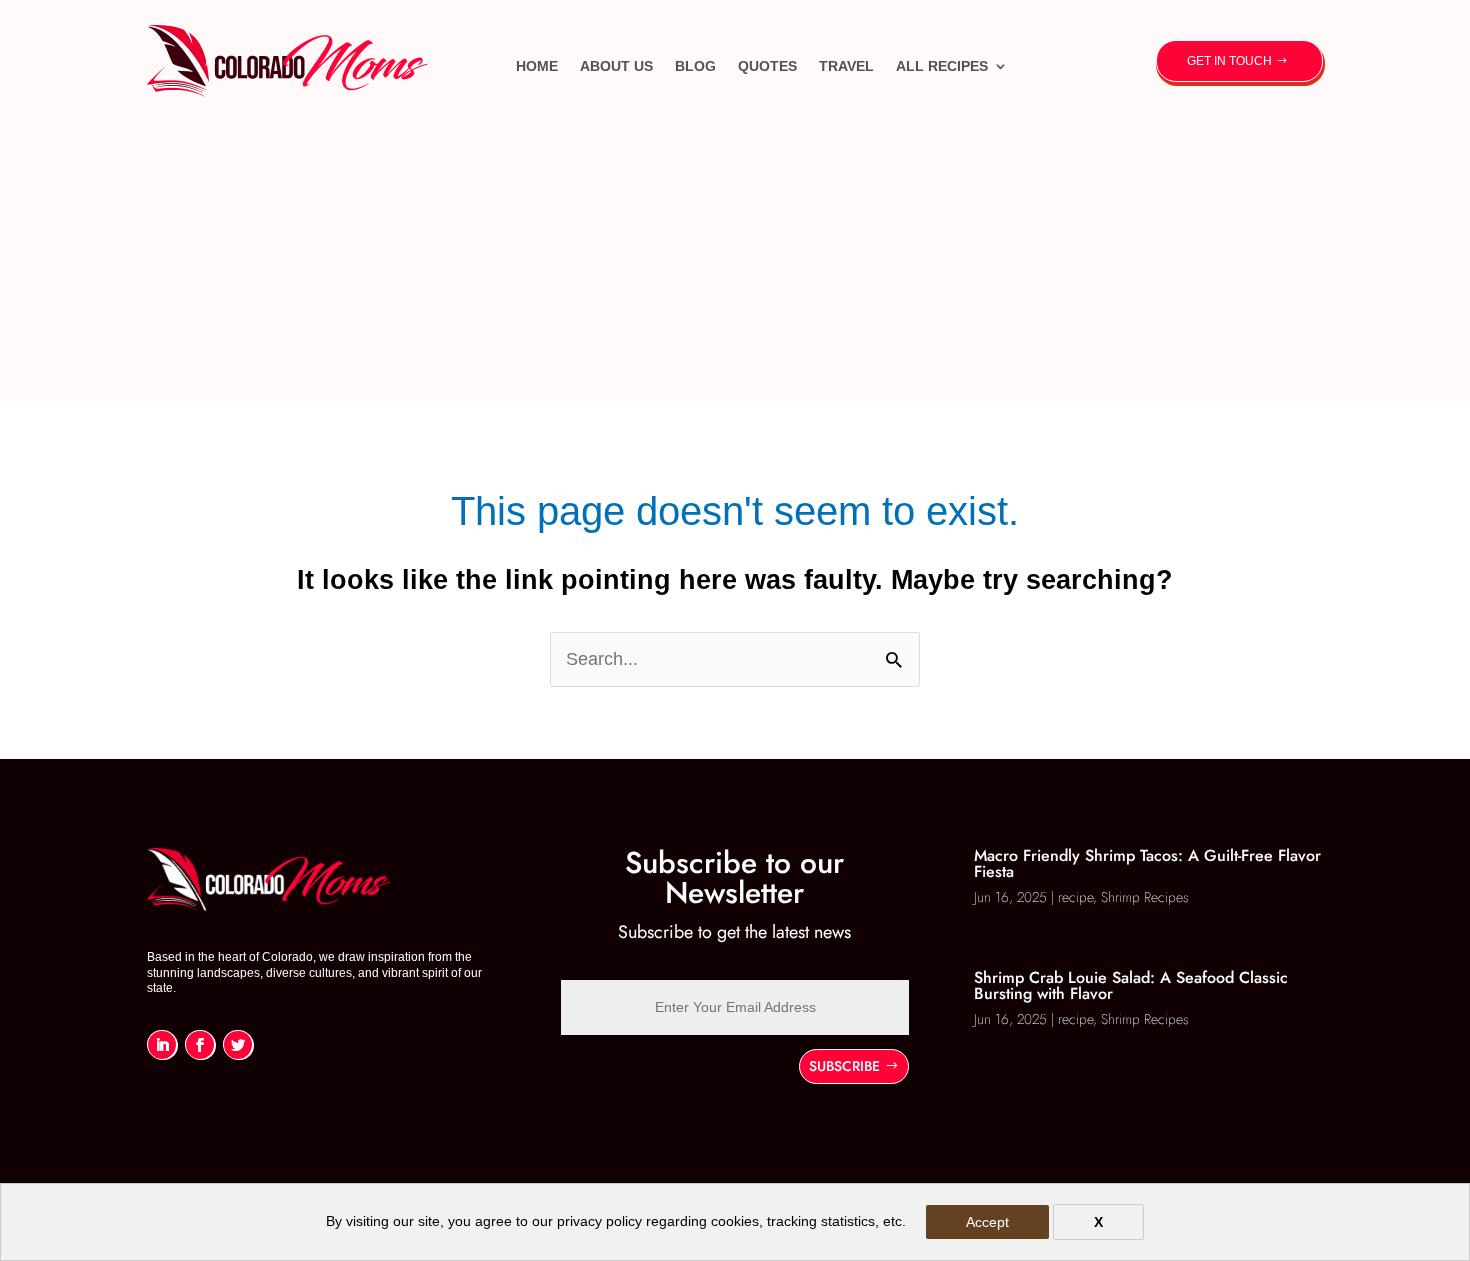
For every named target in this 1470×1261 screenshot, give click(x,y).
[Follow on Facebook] (200, 1044)
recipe (1075, 897)
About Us (616, 66)
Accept (987, 1222)
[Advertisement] (735, 261)
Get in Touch (1229, 61)
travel (846, 66)
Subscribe (844, 1066)
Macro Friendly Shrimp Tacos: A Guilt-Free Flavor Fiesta (1147, 863)
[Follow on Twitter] (238, 1044)
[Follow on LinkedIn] (162, 1044)
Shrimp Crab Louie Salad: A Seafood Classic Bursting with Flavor (1131, 985)
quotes (767, 66)
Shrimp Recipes (1145, 897)
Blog (695, 66)
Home (537, 66)
